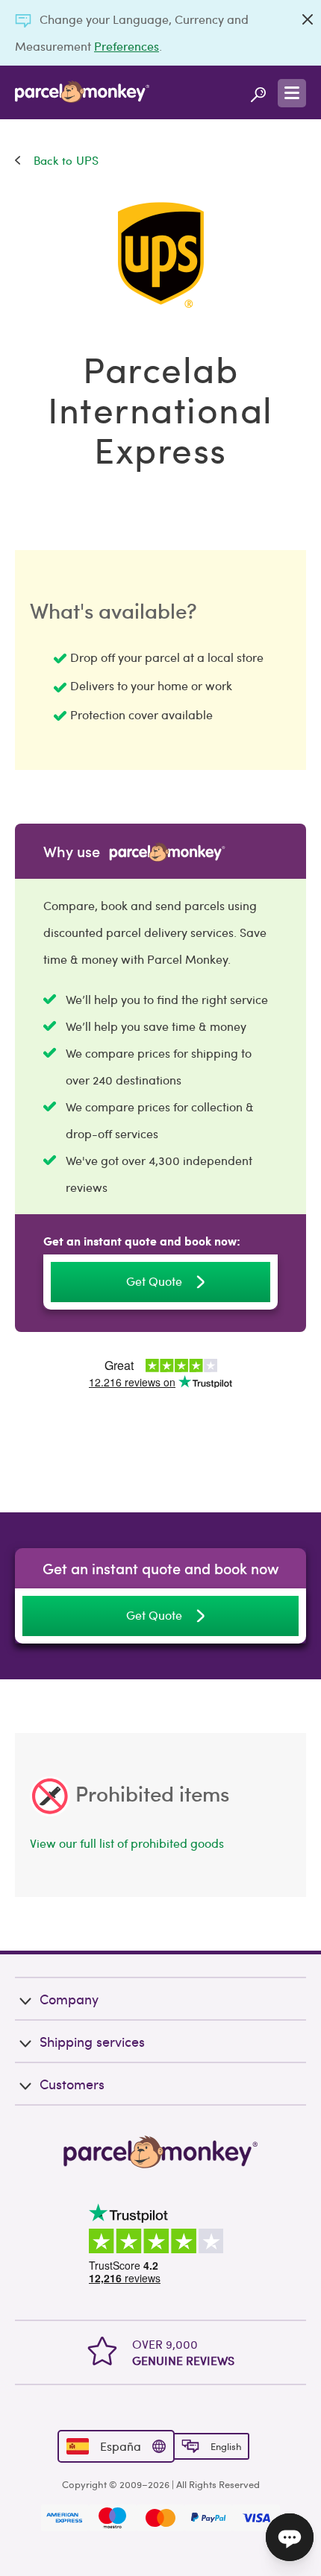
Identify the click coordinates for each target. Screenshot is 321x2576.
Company (69, 1999)
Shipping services (92, 2041)
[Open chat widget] (290, 2537)
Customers (72, 2084)
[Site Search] (258, 92)
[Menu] (292, 93)
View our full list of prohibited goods (127, 1843)
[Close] (308, 19)
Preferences (127, 46)
